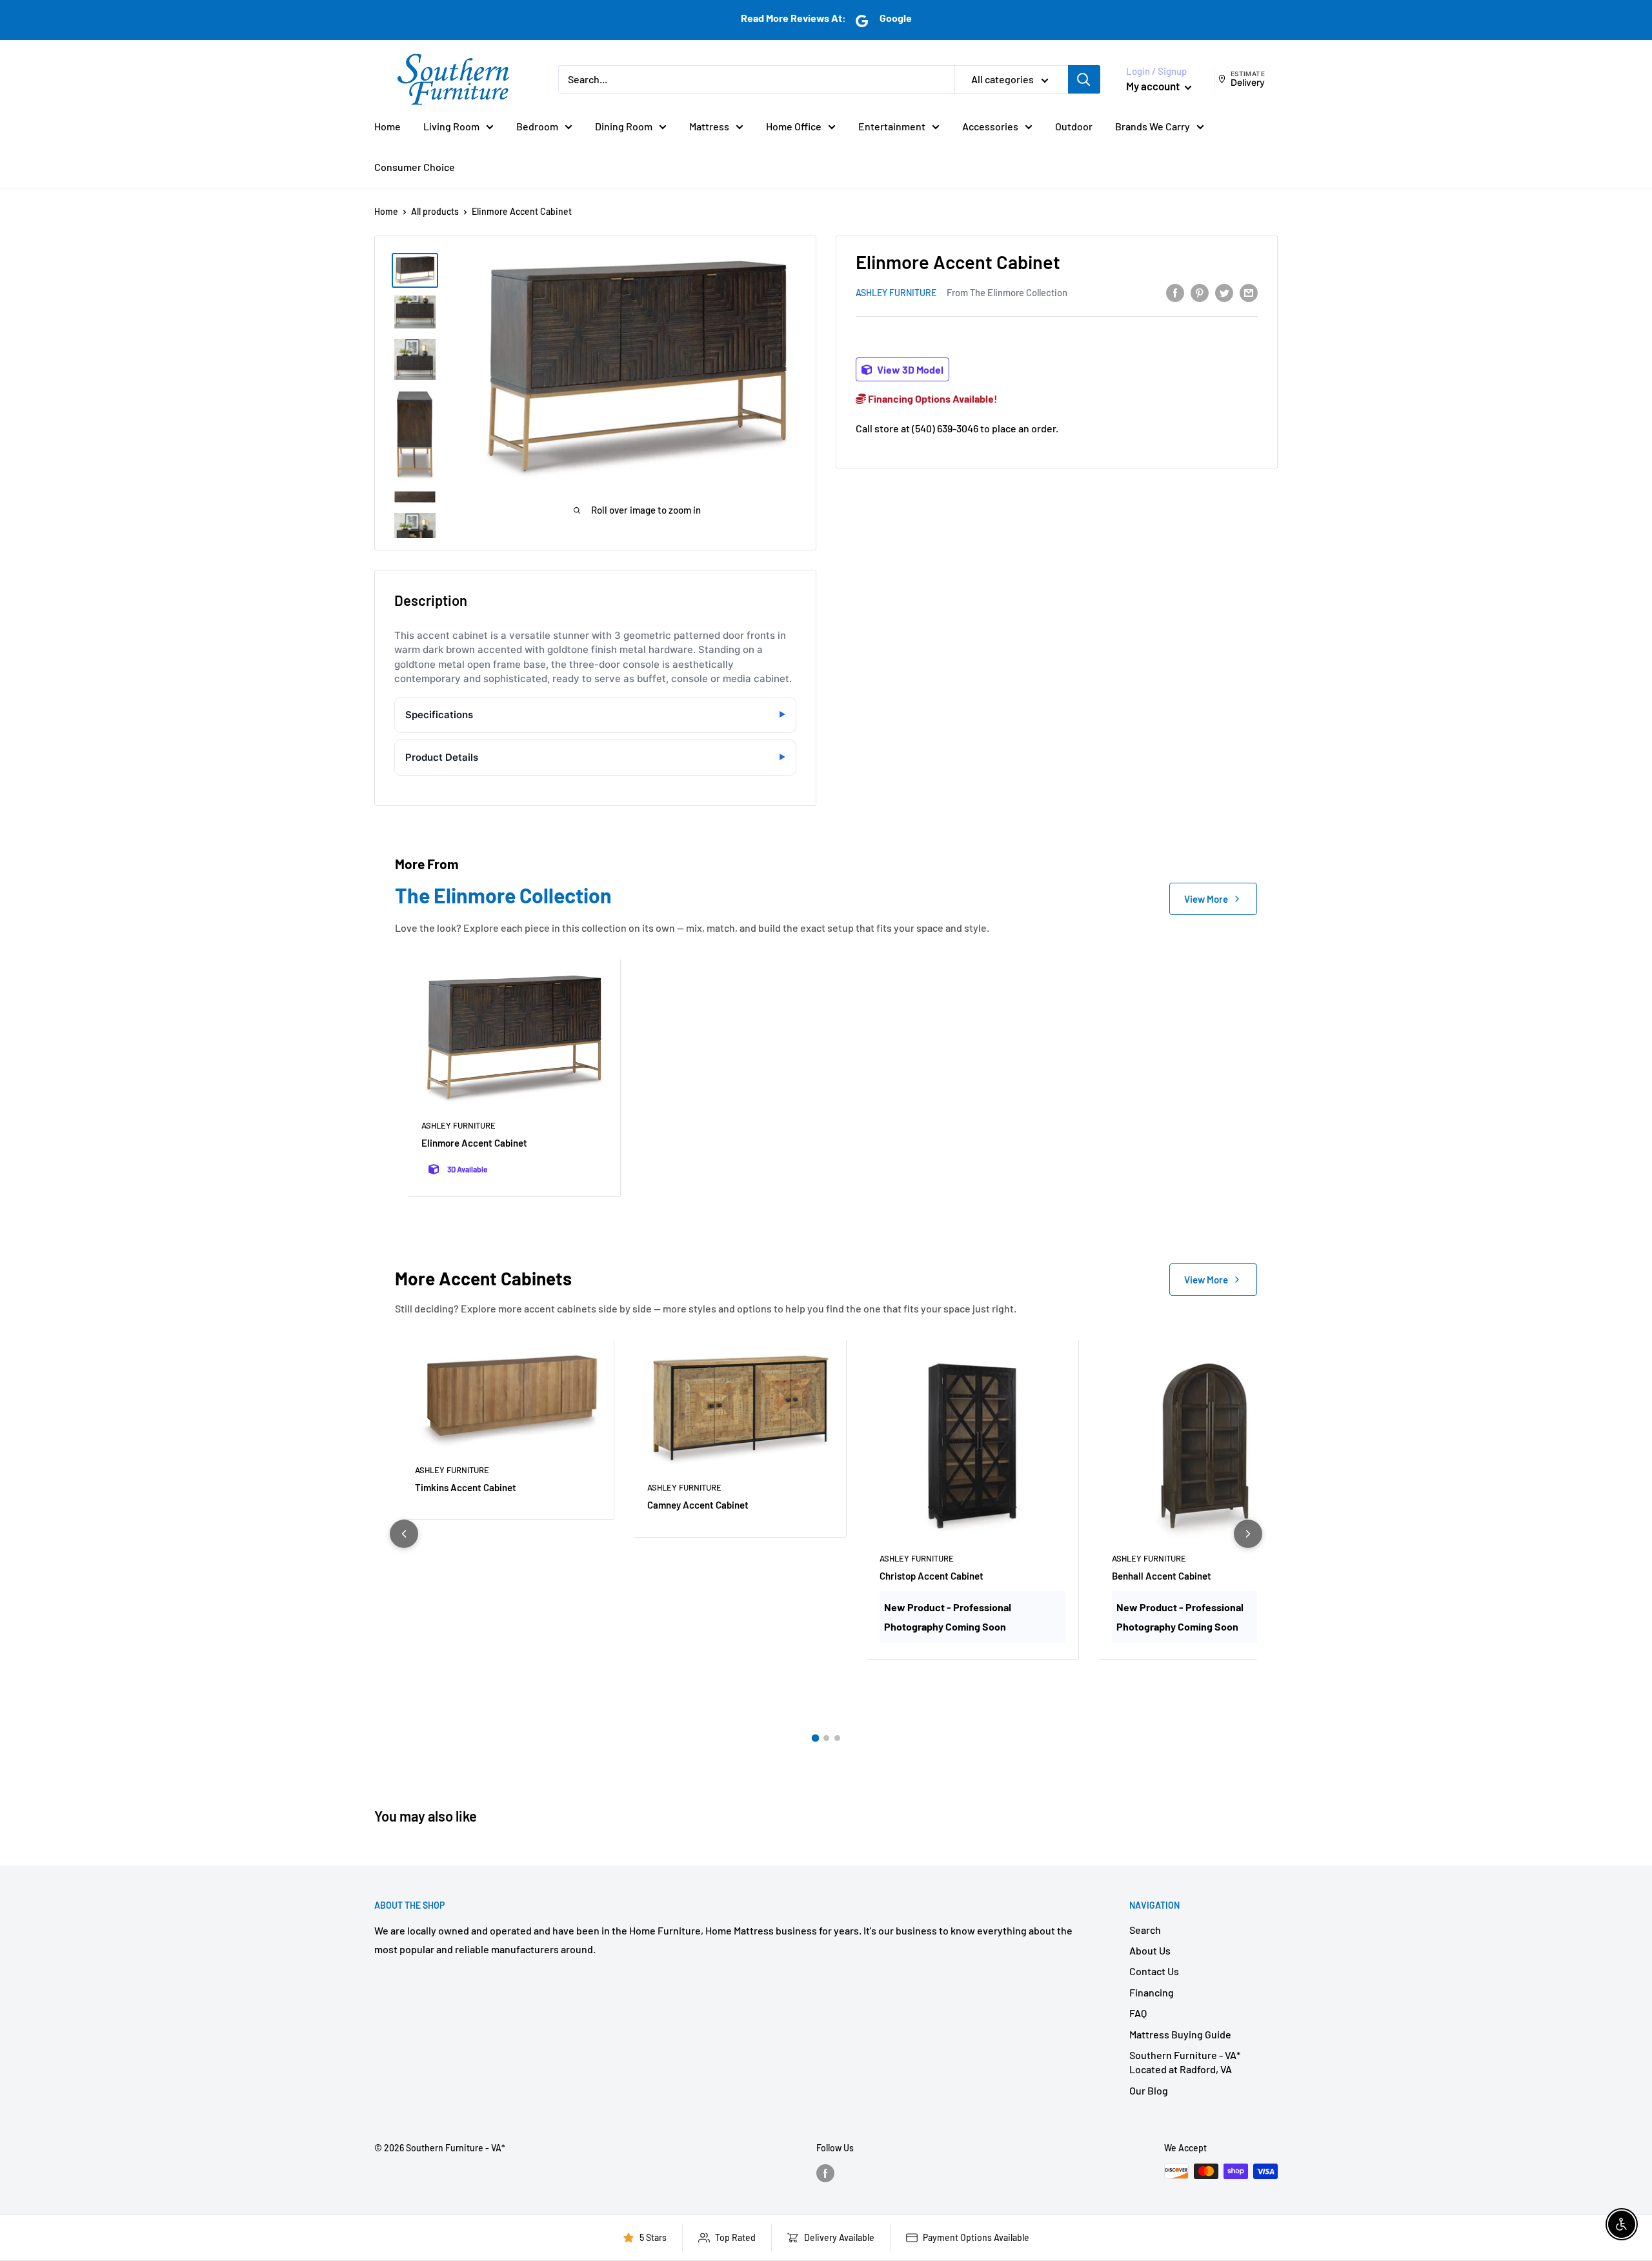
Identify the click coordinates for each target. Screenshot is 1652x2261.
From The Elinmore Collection (1007, 292)
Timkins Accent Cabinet (466, 1487)
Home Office (794, 126)
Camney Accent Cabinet (698, 1505)
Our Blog (1149, 2090)
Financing (1152, 1992)
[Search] (1084, 79)
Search (1145, 1930)
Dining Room (624, 126)
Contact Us (1154, 1971)
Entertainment (892, 126)
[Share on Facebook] (1175, 292)
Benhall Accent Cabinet (1162, 1576)
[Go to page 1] (815, 1738)
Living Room (451, 126)
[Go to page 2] (826, 1738)
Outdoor (1074, 126)
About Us (1150, 1950)
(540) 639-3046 (945, 427)
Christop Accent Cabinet (932, 1576)
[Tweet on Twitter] (1224, 292)
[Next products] (1248, 1534)
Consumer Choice (415, 167)
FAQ (1138, 2013)
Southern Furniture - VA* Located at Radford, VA (1185, 2062)
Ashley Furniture (896, 293)
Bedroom (537, 126)
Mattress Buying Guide (1180, 2034)
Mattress (709, 126)
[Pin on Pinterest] (1200, 292)
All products (435, 211)
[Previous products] (404, 1534)
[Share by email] (1249, 292)
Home (388, 126)
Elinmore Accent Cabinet (474, 1143)
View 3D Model (909, 369)
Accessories (990, 126)
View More (1206, 899)
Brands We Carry (1153, 126)
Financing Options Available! (932, 398)
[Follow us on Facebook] (825, 2173)
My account (1154, 86)
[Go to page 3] (837, 1738)
